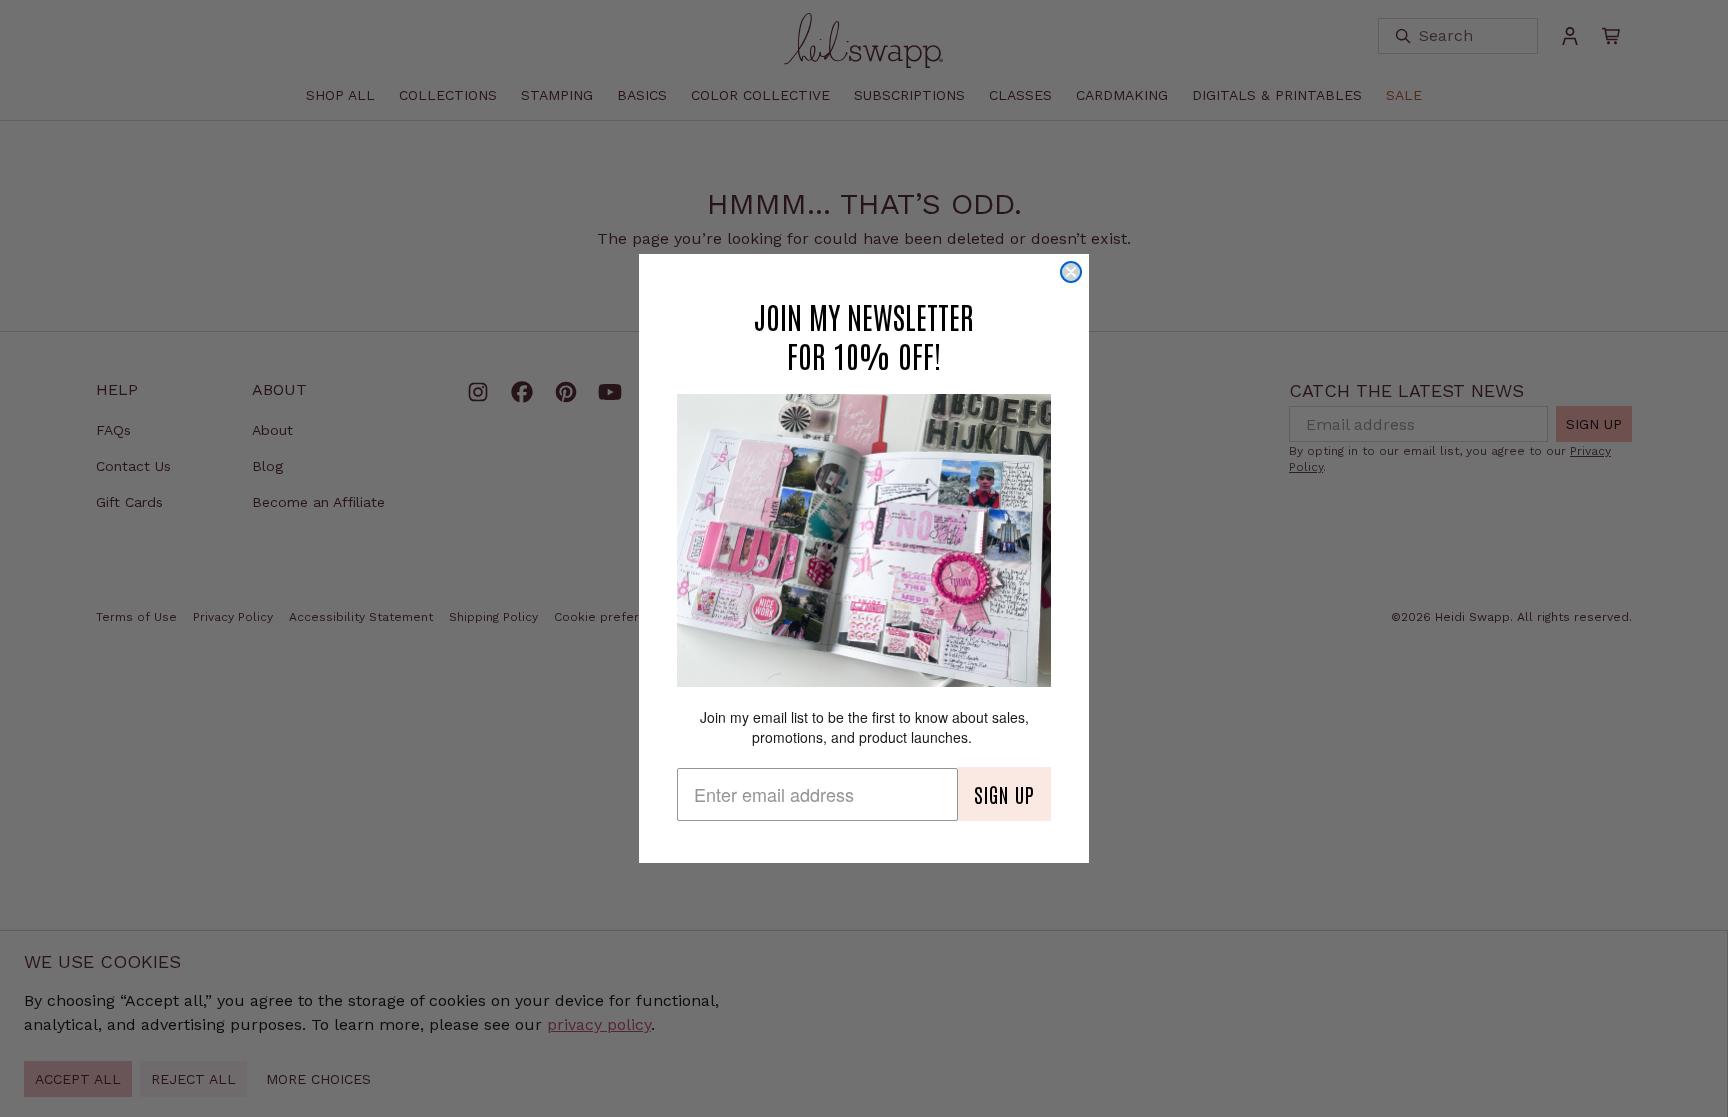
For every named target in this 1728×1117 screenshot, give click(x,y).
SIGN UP (1004, 794)
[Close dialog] (1071, 272)
